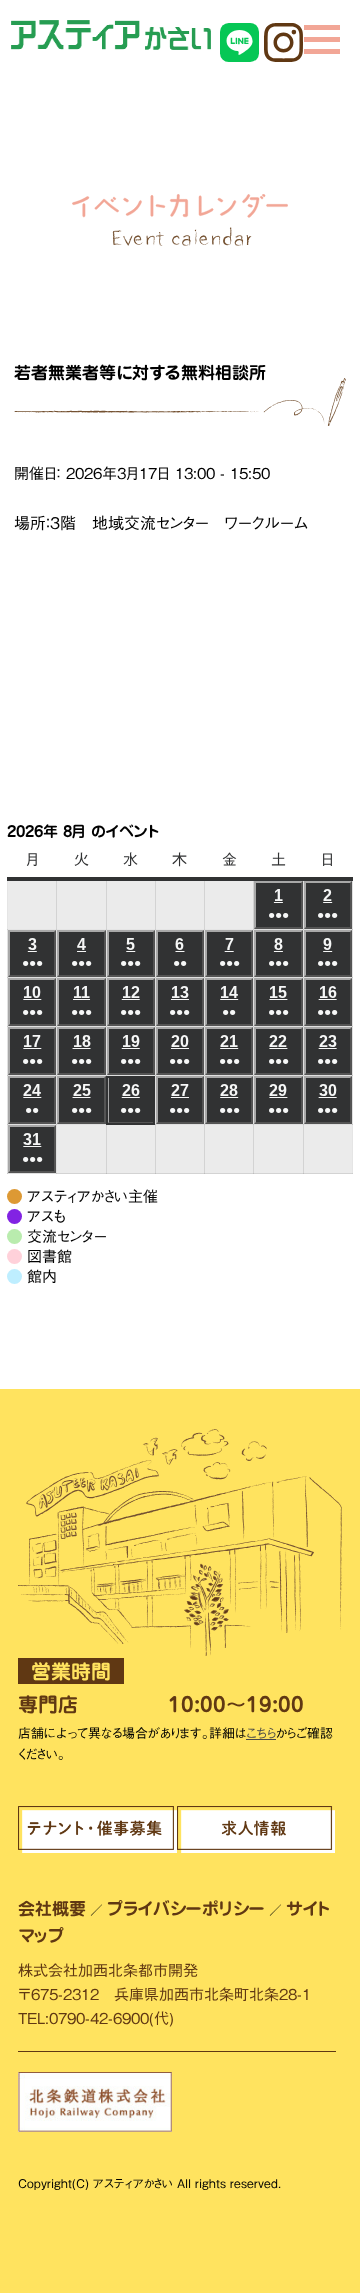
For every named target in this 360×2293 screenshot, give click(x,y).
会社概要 (52, 1908)
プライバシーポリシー (186, 1908)
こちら (261, 1733)
